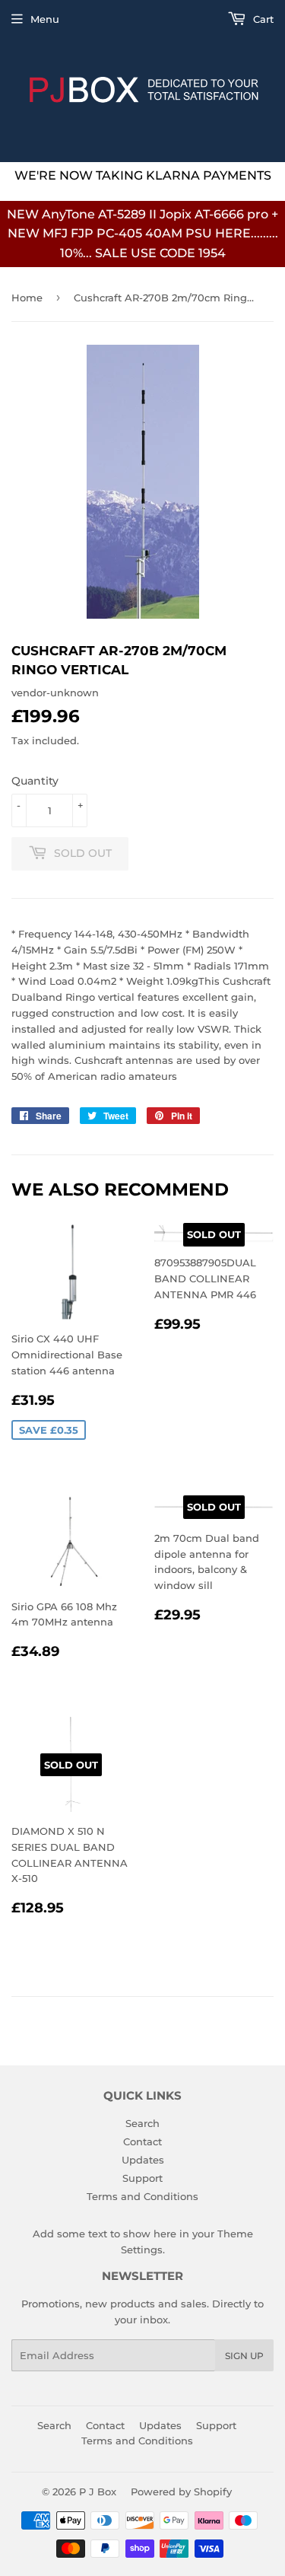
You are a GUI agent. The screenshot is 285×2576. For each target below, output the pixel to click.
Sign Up (244, 2356)
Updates (143, 2160)
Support (142, 2178)
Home (27, 298)
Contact (142, 2141)
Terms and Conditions (142, 2196)
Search (142, 2123)
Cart (262, 19)
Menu (45, 19)
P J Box (98, 2492)
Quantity (35, 781)
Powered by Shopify (181, 2492)
